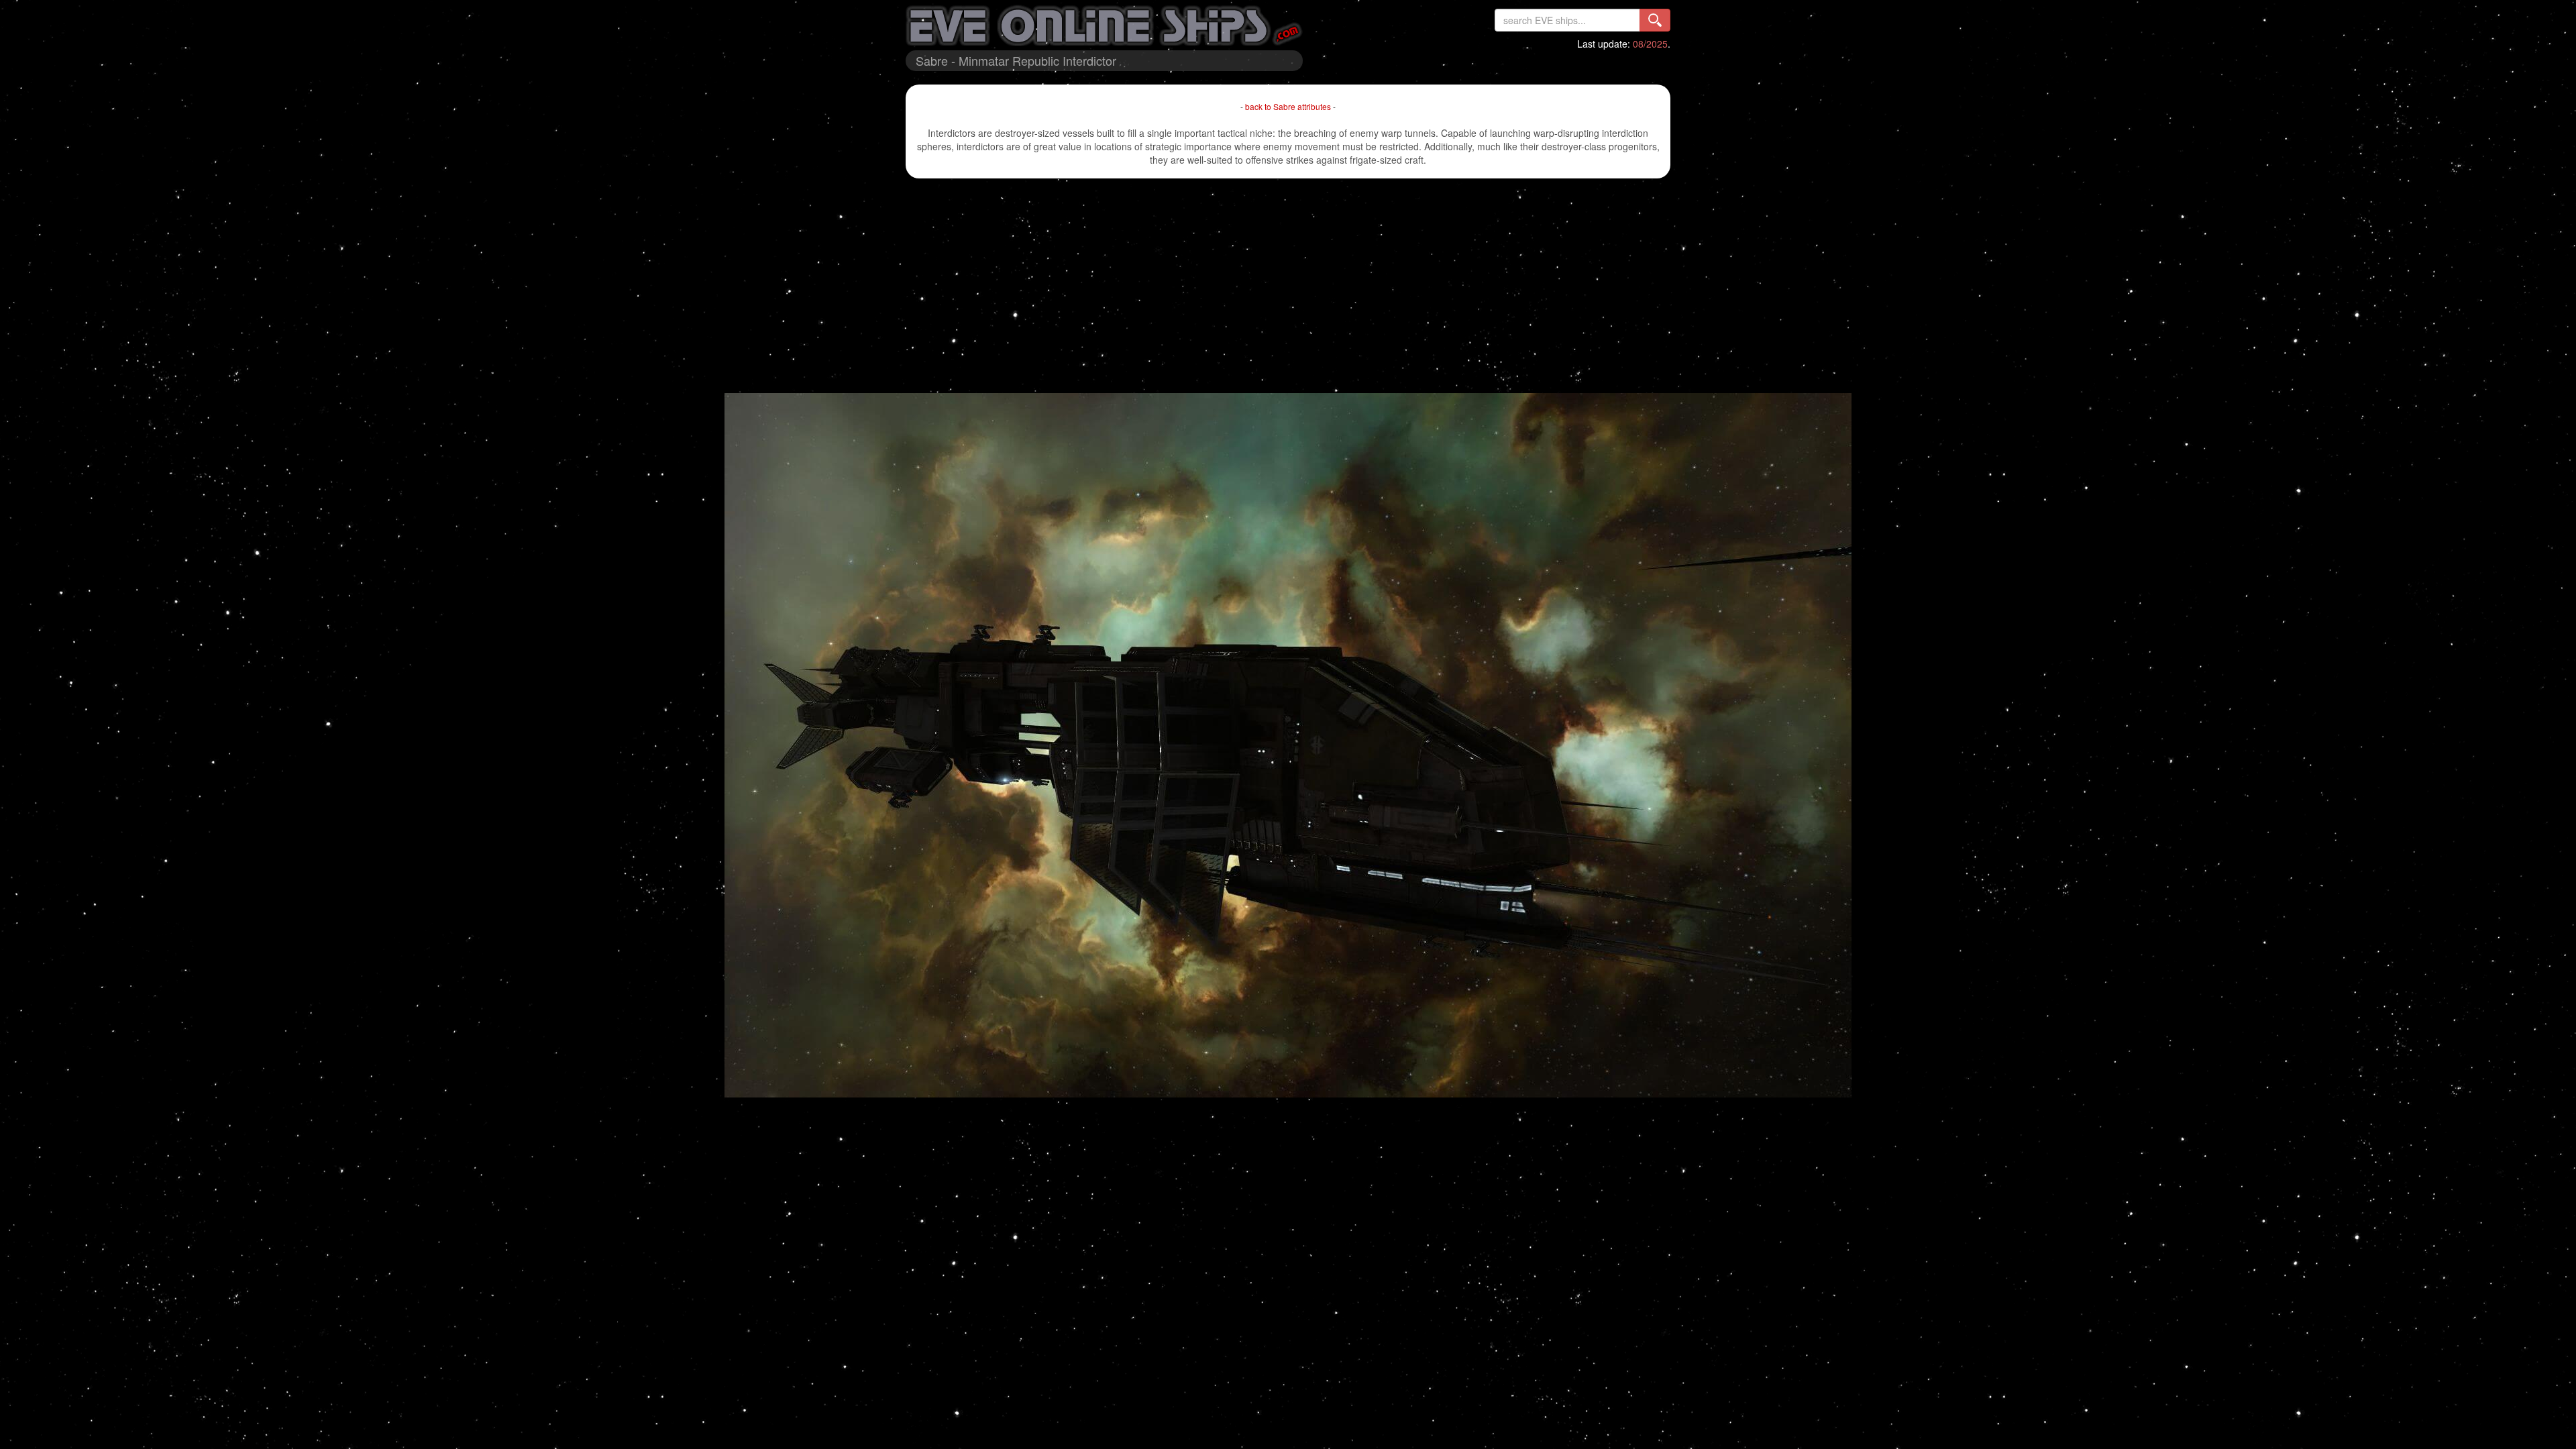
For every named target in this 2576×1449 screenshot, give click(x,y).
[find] (1655, 20)
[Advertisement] (1288, 286)
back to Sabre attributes (1288, 106)
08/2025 (1650, 44)
